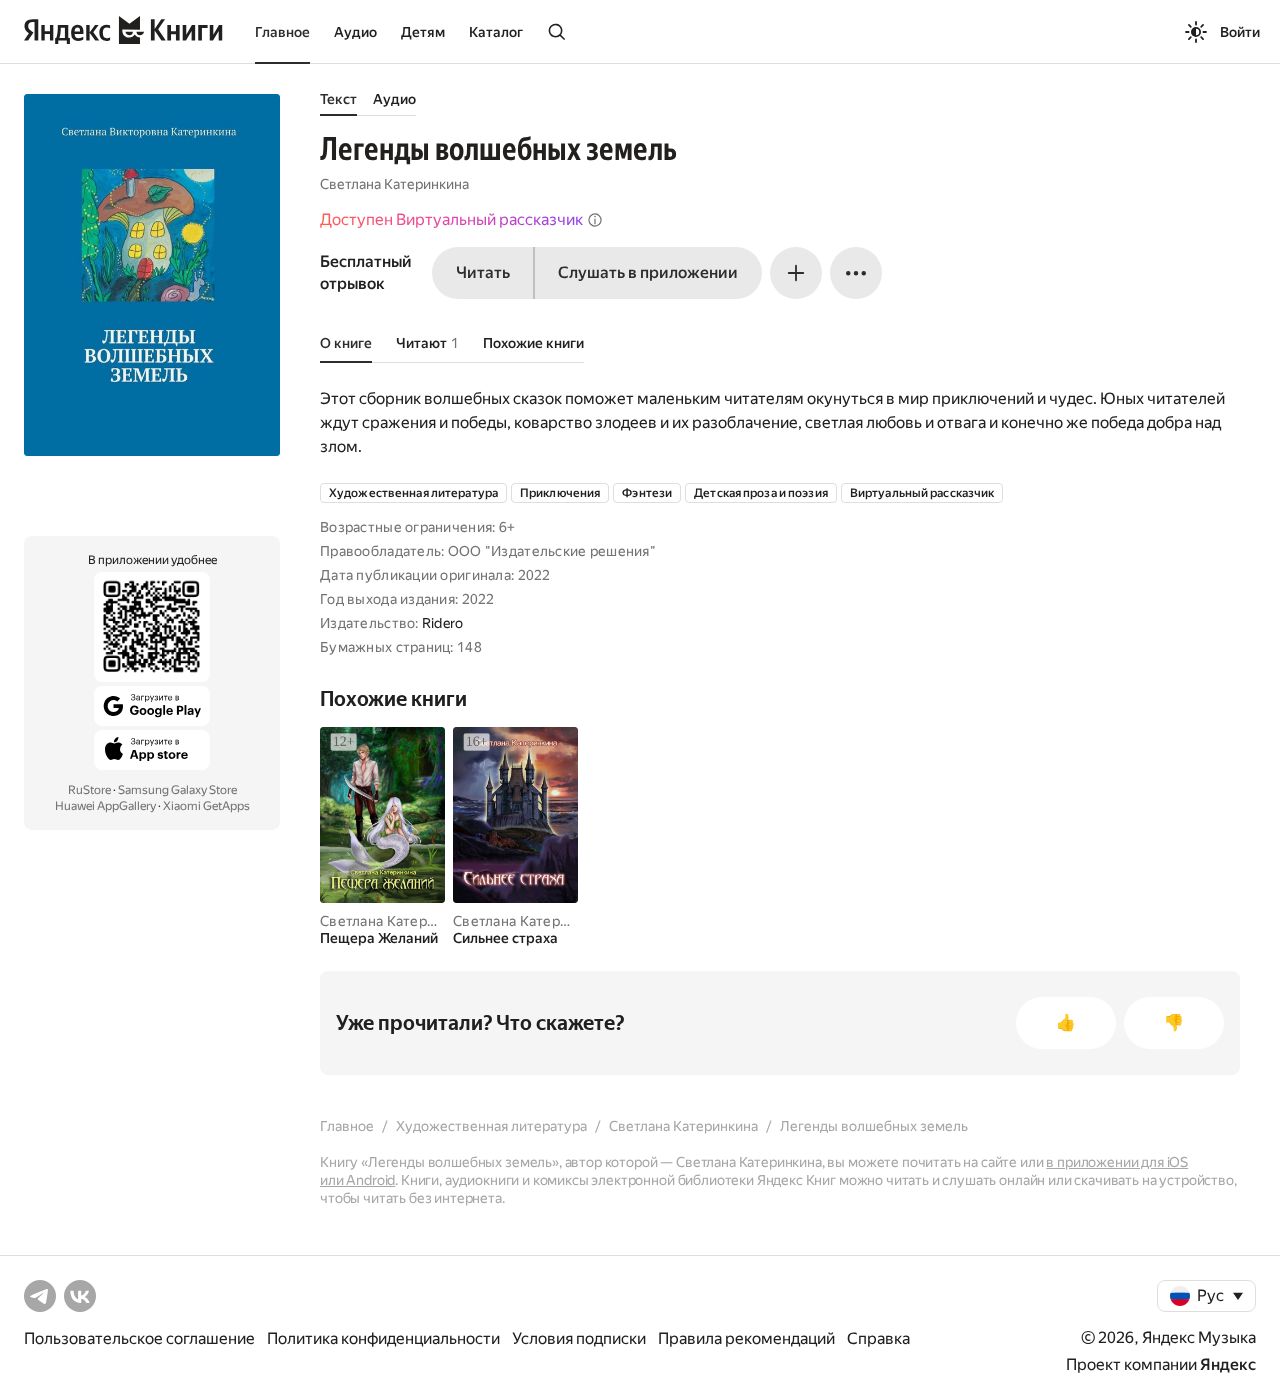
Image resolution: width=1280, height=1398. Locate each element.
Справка (878, 1338)
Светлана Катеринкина (394, 184)
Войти (1240, 32)
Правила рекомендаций (746, 1338)
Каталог (496, 32)
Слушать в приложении (648, 272)
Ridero (443, 623)
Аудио (355, 32)
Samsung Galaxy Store (177, 790)
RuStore (89, 790)
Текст (338, 99)
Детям (423, 32)
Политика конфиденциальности (383, 1338)
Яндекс (1228, 1364)
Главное (282, 32)
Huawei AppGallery (105, 806)
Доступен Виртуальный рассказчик (451, 219)
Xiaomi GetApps (206, 806)
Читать (483, 272)
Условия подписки (579, 1338)
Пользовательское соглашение (139, 1338)
